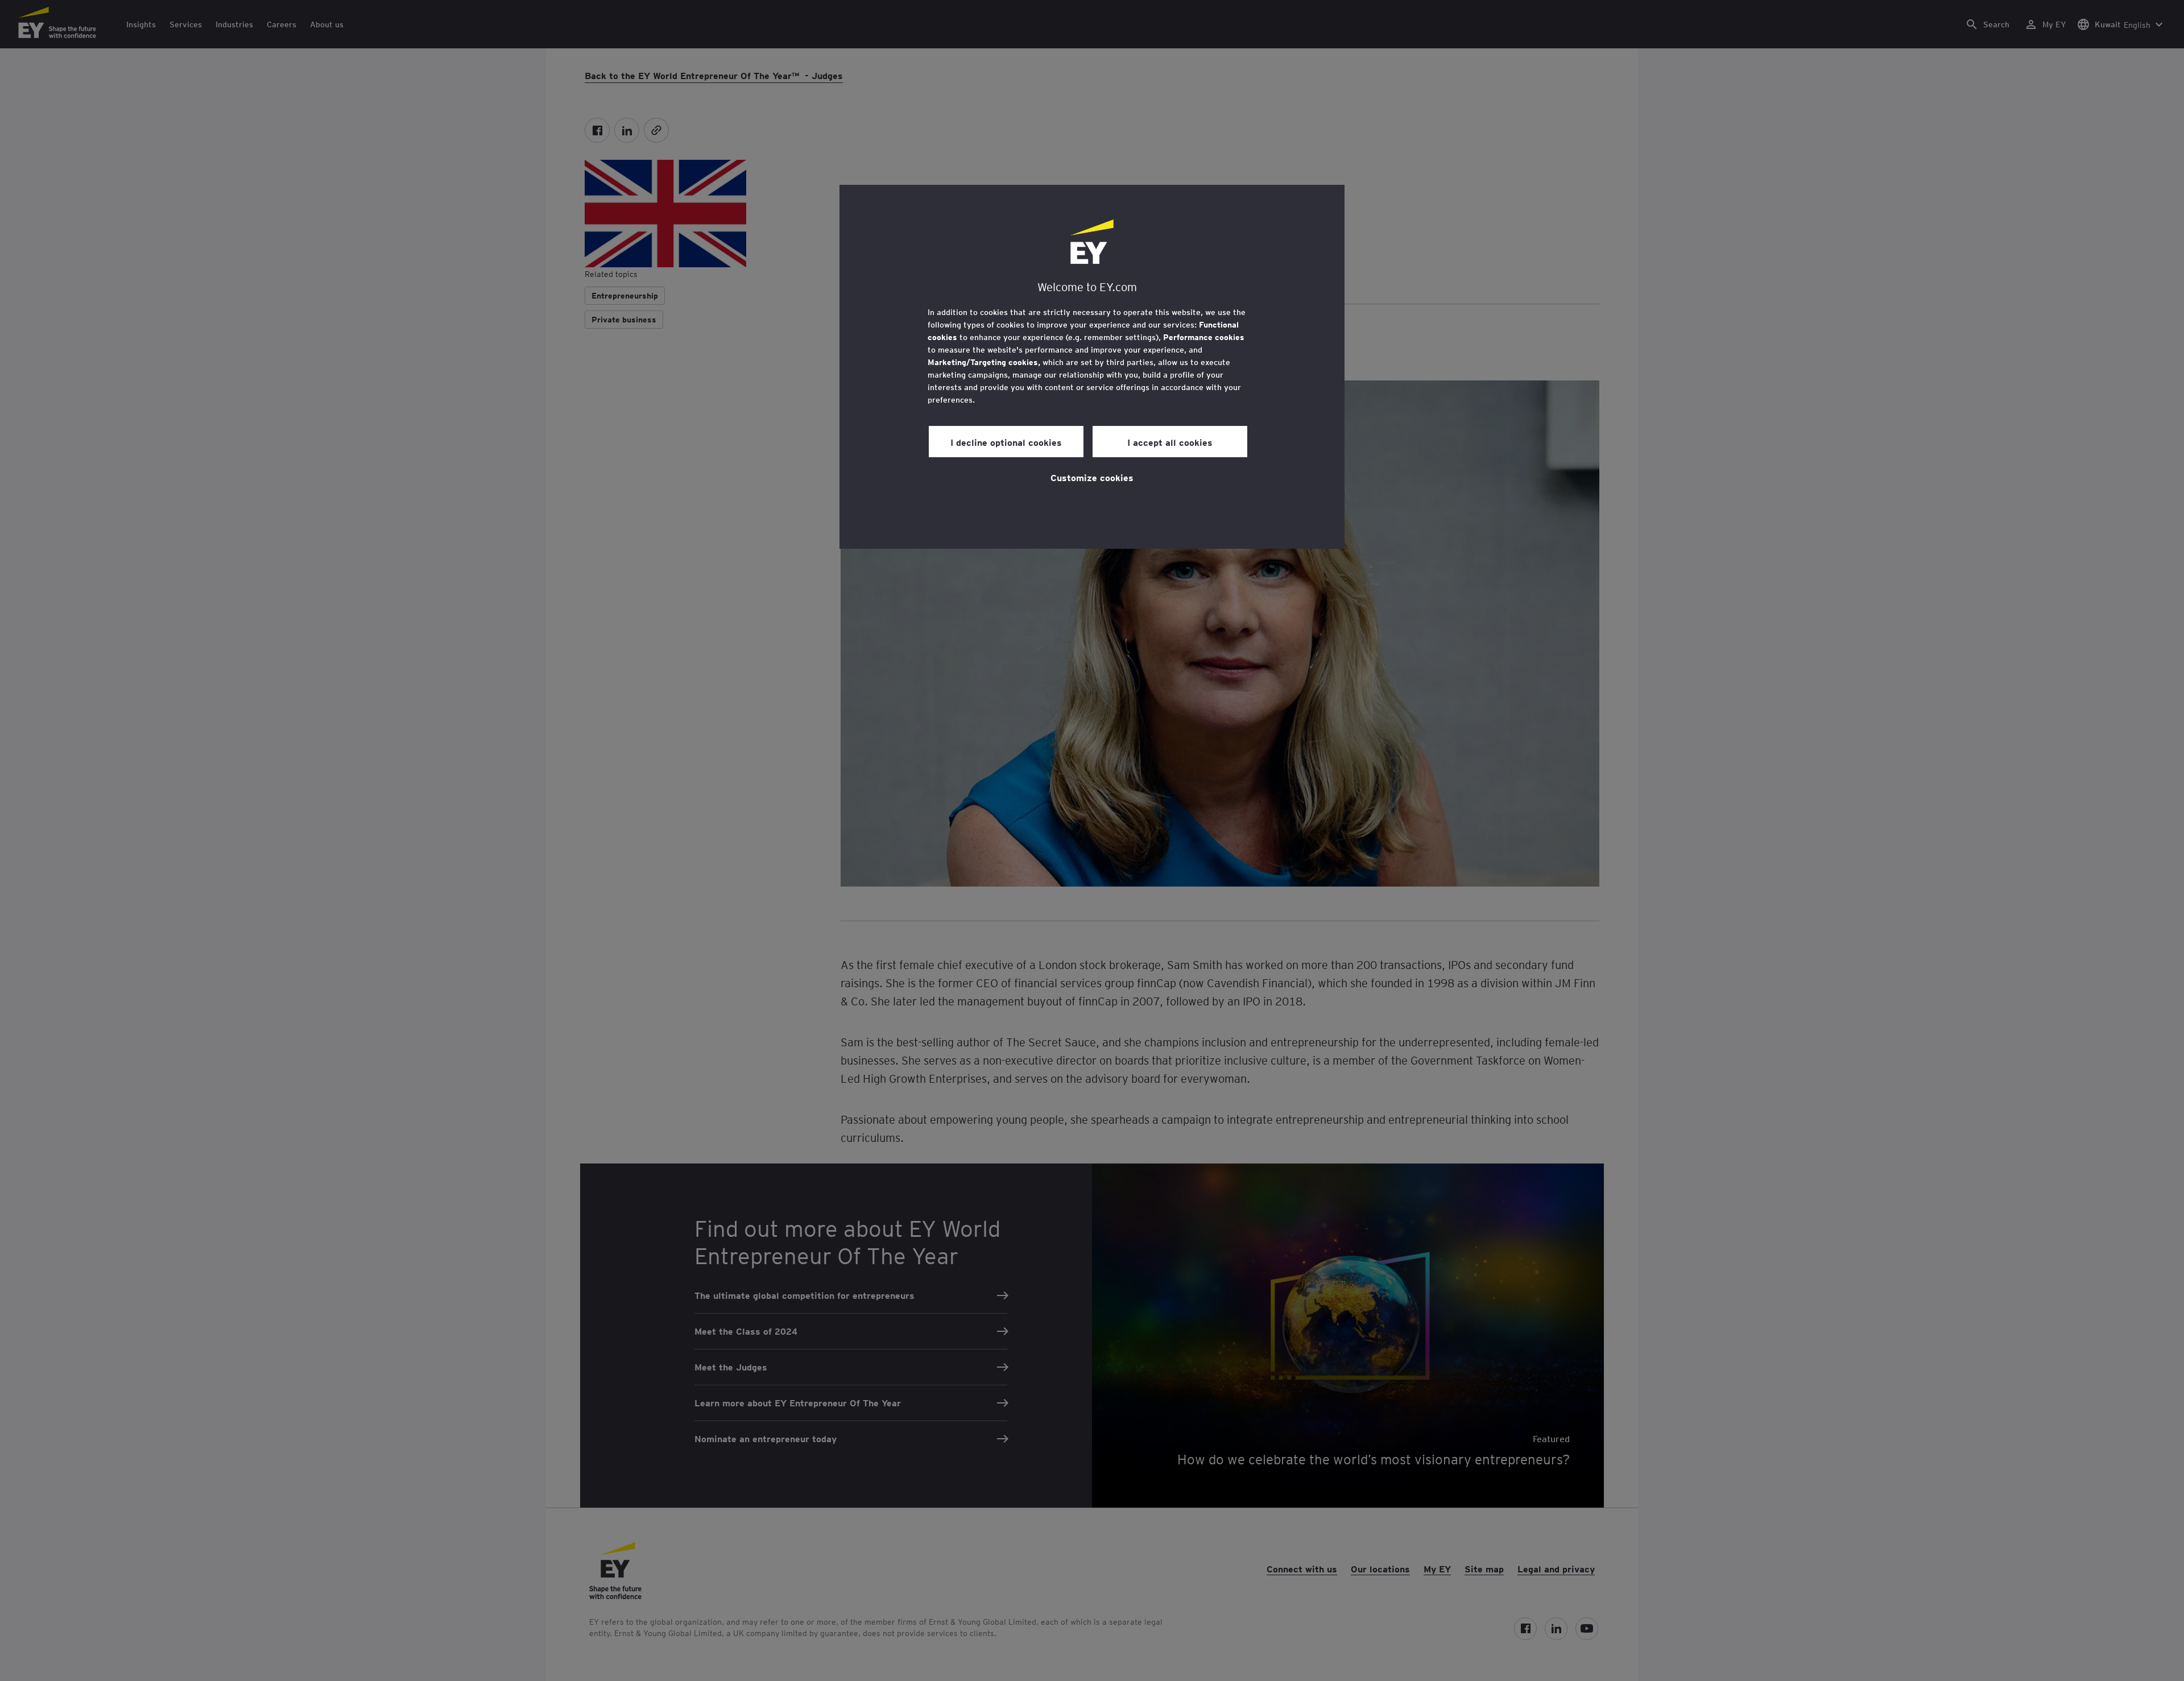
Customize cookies (1092, 477)
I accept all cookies (1170, 442)
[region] (1092, 367)
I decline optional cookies (1006, 442)
